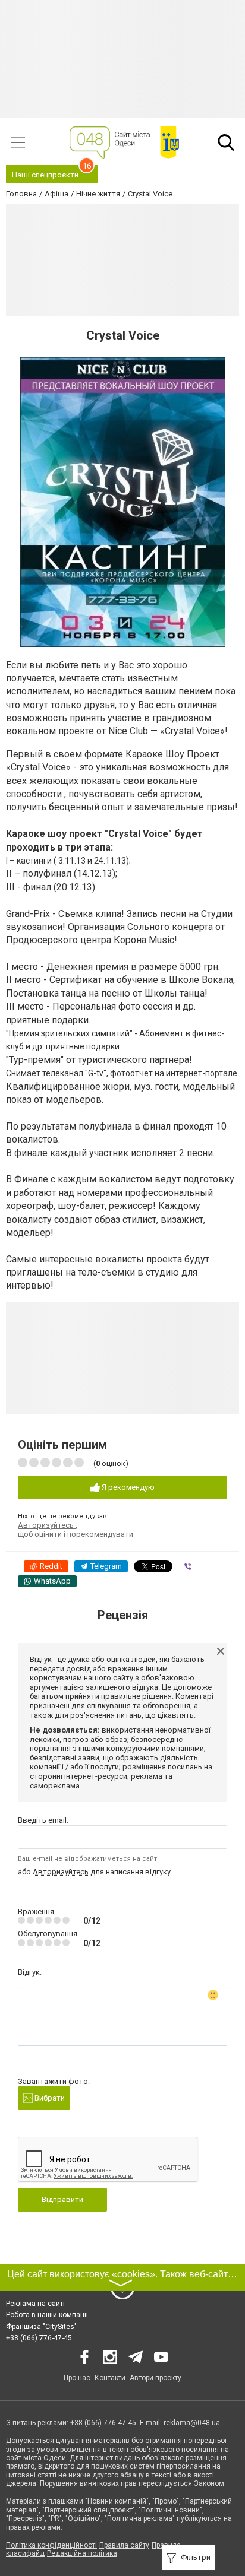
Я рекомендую (127, 1487)
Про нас (77, 2378)
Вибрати (49, 2098)
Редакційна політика (82, 2553)
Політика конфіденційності (51, 2545)
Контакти (110, 2378)
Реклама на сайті (35, 2304)
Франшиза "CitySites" (41, 2327)
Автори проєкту (156, 2378)
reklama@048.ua (192, 2423)
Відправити (62, 2199)
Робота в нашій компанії (47, 2315)
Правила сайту (124, 2545)
